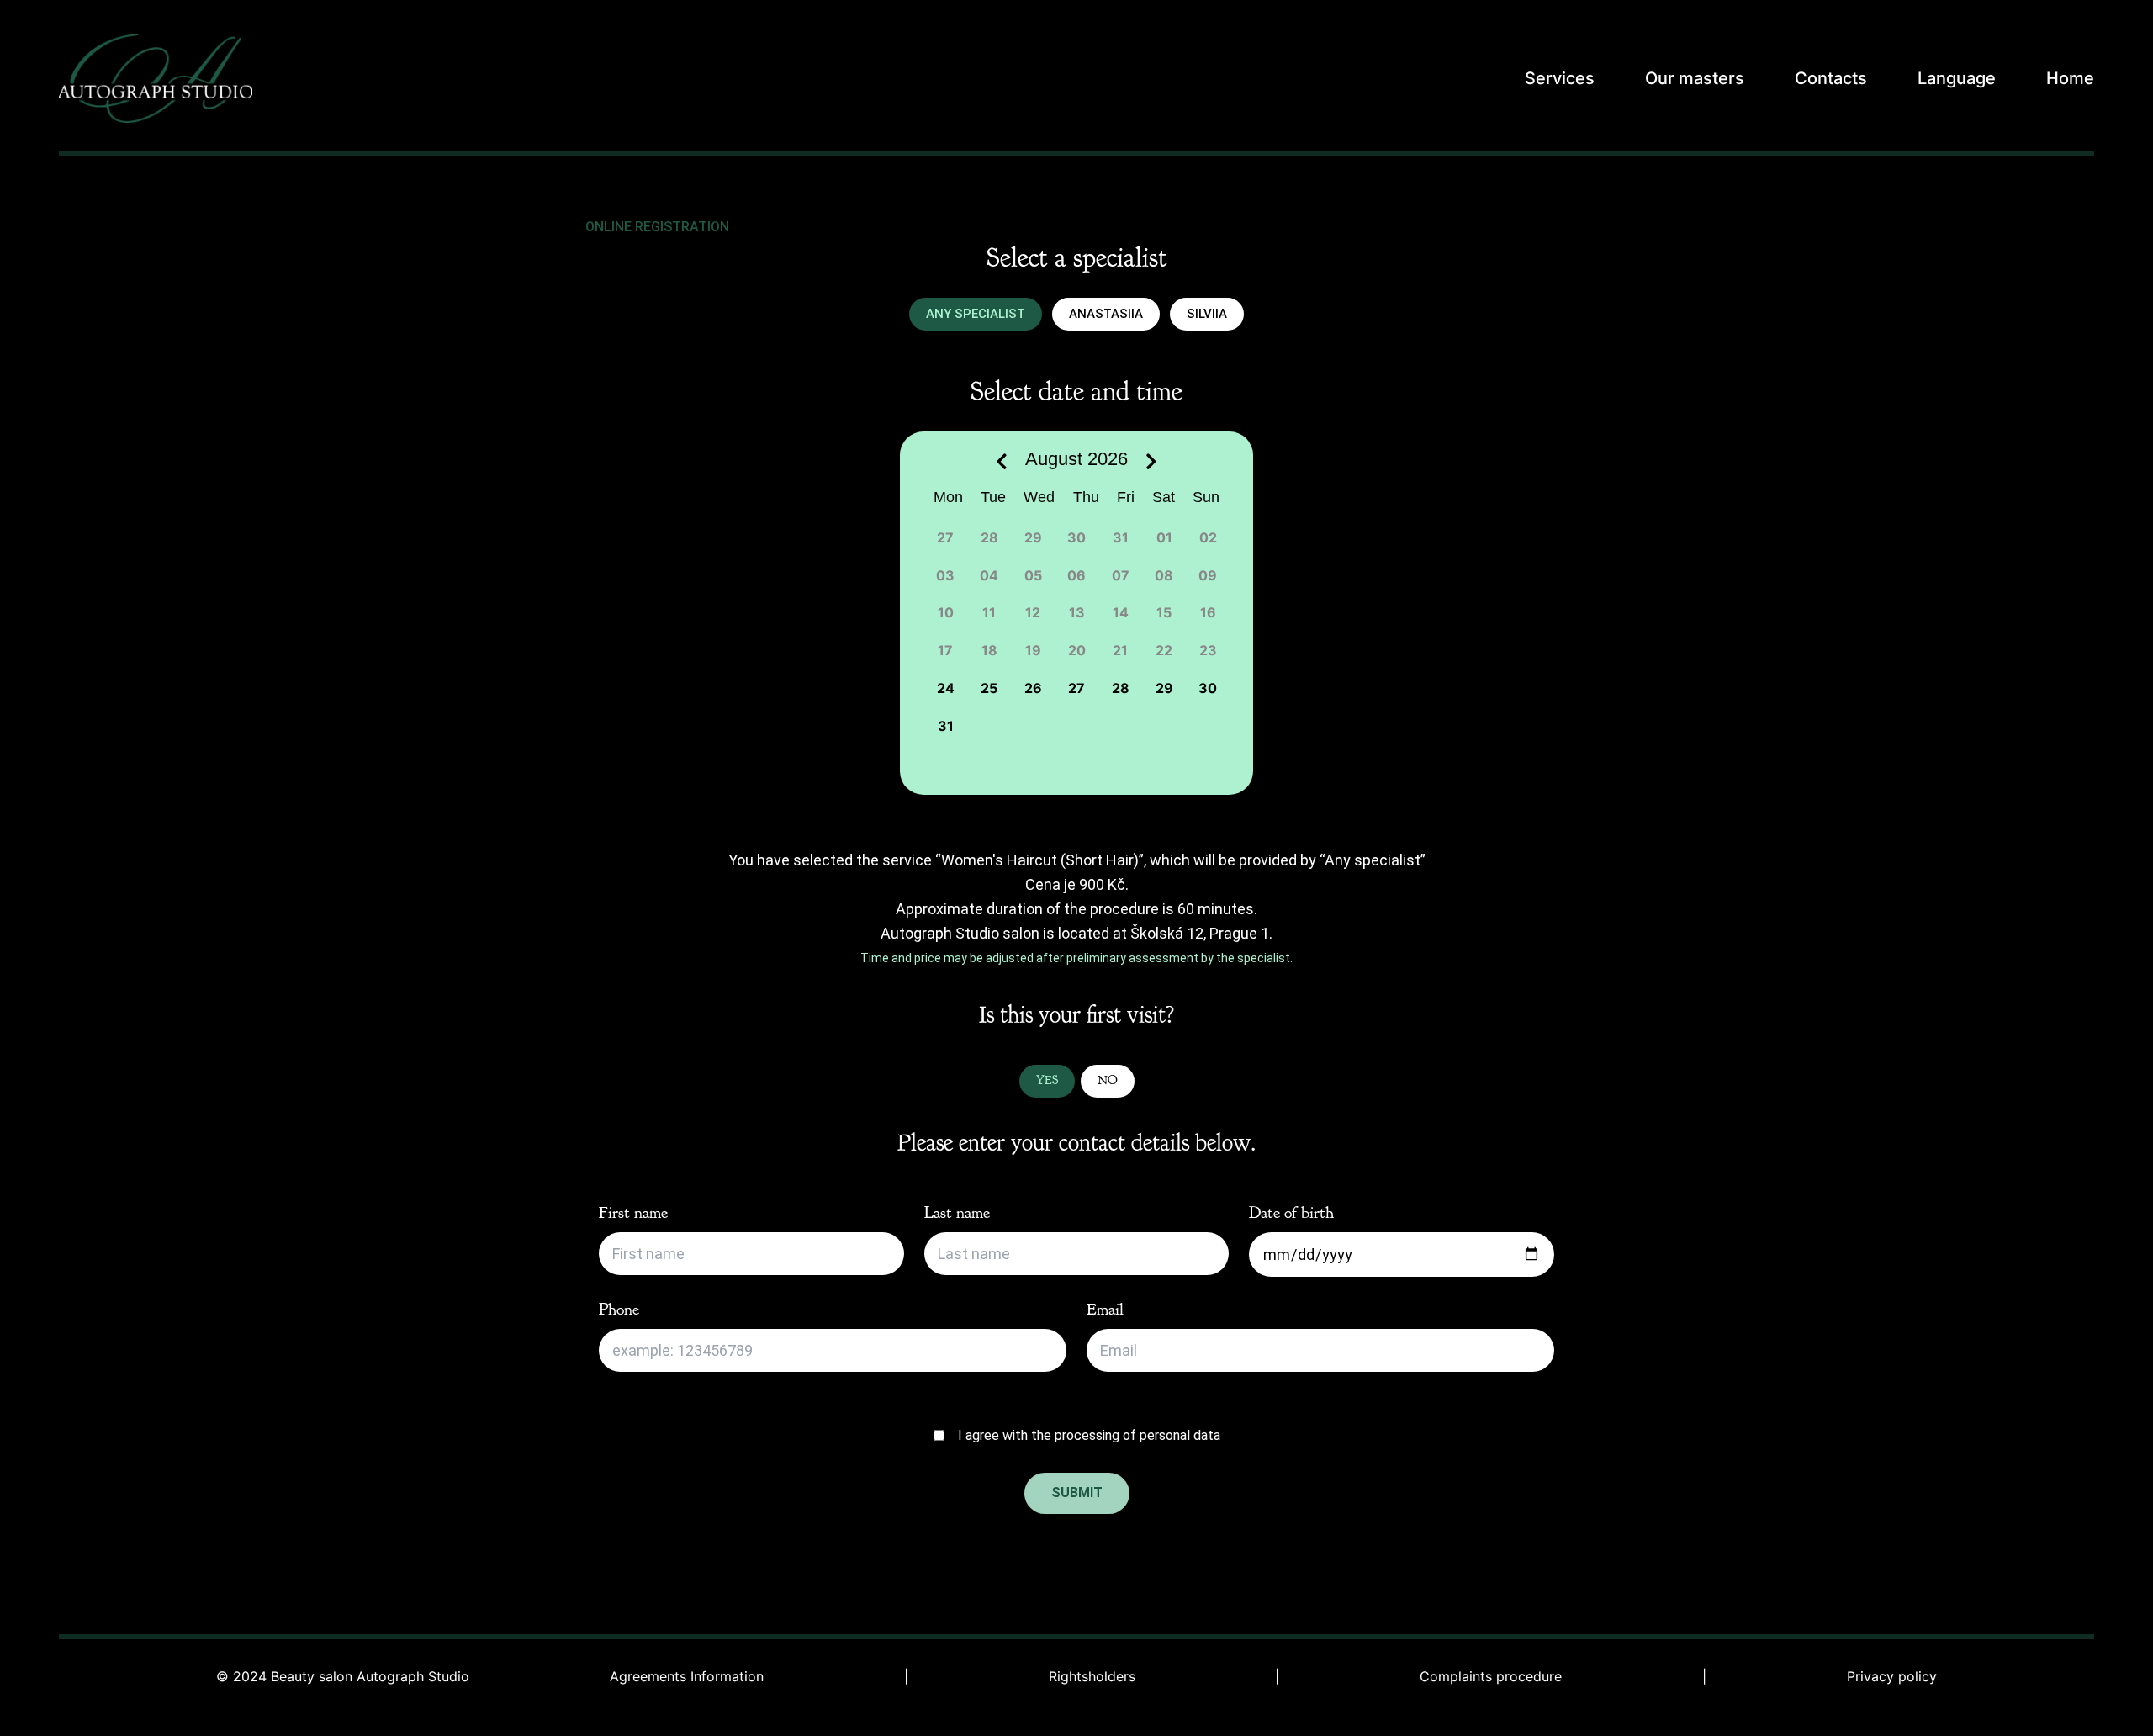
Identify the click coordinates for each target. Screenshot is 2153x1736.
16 (1208, 612)
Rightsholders (1092, 1677)
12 (1033, 612)
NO (1108, 1080)
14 (1121, 612)
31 (1121, 537)
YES (1047, 1080)
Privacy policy (1892, 1677)
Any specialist (976, 314)
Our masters (1695, 78)
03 (945, 575)
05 (1033, 575)
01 (1164, 537)
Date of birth (1291, 1212)
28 (989, 537)
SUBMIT (1077, 1493)
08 (1164, 575)
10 (946, 612)
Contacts (1831, 78)
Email (1105, 1309)
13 (1077, 612)
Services (1560, 78)
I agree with (1089, 1435)
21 (1120, 650)
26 (1033, 688)
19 (1033, 650)
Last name (957, 1212)
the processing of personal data (1126, 1435)
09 (1208, 575)
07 (1121, 575)
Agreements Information (687, 1677)
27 (945, 537)
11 (989, 612)
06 (1076, 575)
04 (989, 575)
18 (989, 650)
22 (1164, 650)
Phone (619, 1309)
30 (1076, 537)
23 (1208, 650)
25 (989, 688)
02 (1208, 537)
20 (1077, 650)
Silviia (1207, 314)
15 (1164, 612)
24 (946, 688)
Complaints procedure (1491, 1677)
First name (633, 1212)
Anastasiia (1106, 314)
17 (945, 650)
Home (2070, 78)
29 (1033, 537)
